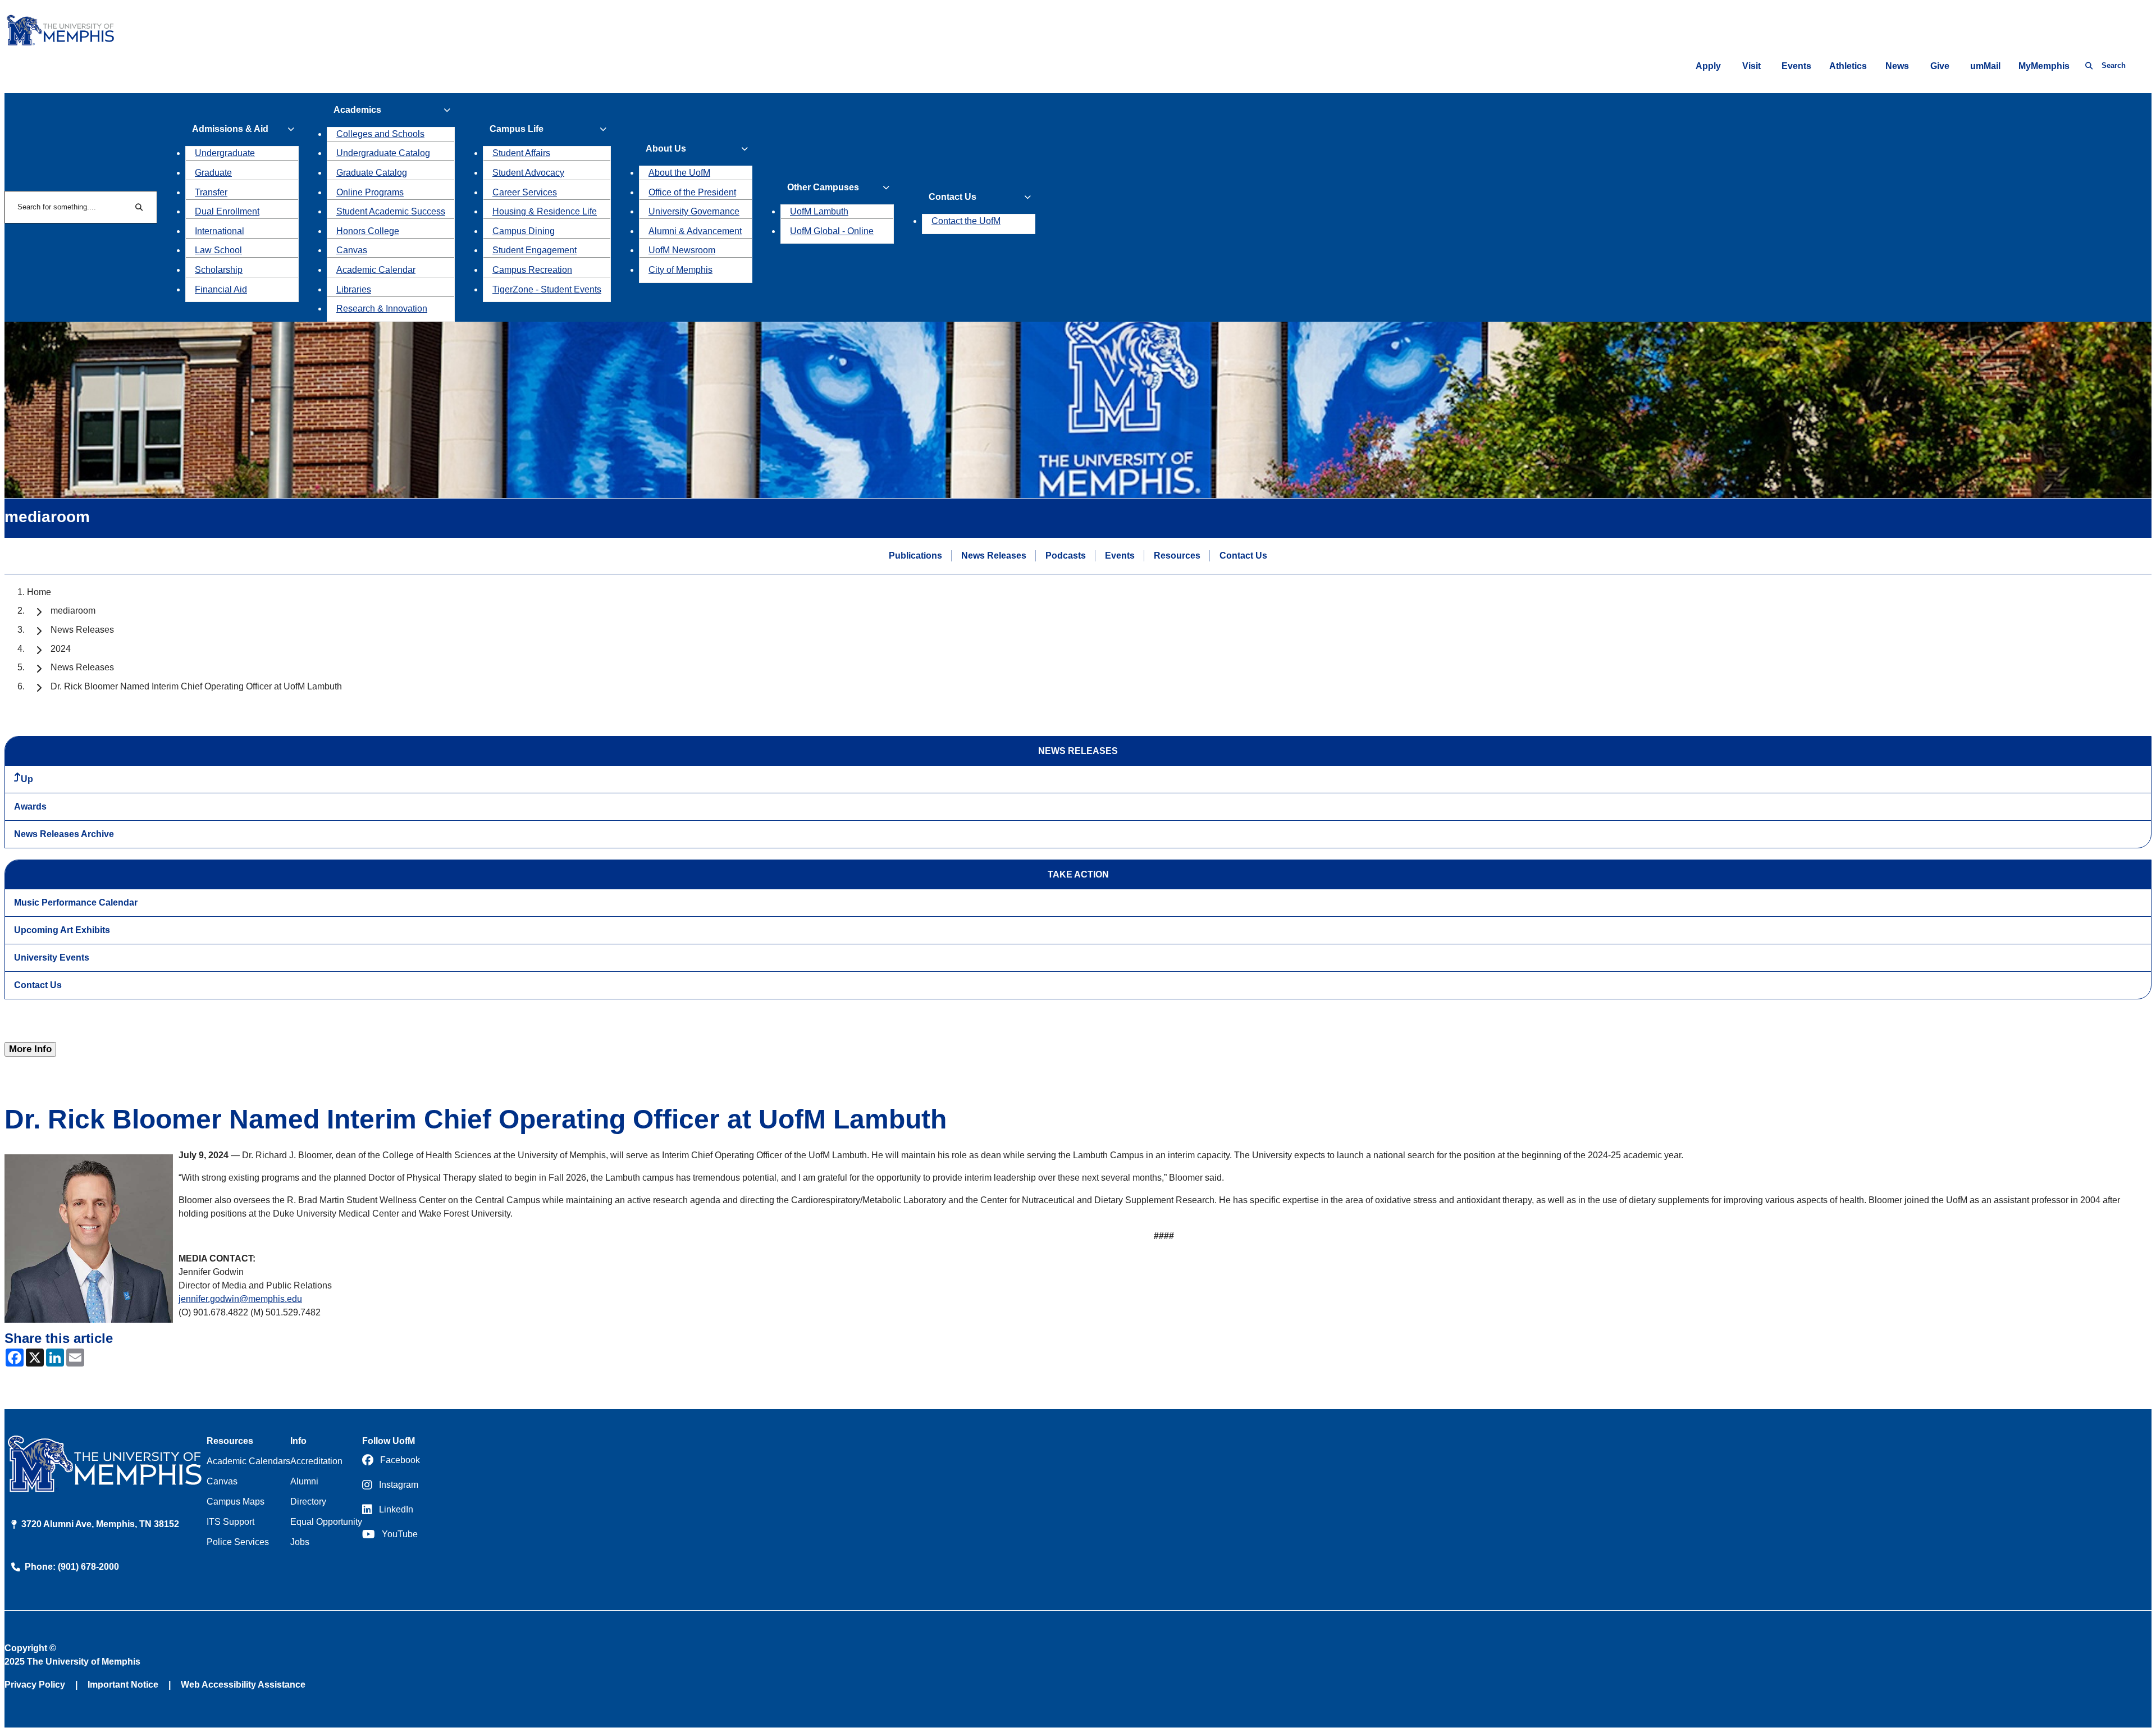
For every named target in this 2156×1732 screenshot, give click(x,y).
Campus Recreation (532, 270)
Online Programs (370, 192)
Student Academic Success (391, 211)
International (220, 231)
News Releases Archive (64, 834)
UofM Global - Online (832, 231)
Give (1940, 66)
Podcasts (1066, 556)
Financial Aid (221, 289)
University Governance (694, 211)
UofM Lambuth (819, 211)
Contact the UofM (966, 221)
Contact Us (1243, 556)
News (1897, 66)
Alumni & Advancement (695, 231)
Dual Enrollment (227, 211)
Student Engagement (535, 250)
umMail (1985, 66)
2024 (61, 649)
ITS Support (230, 1522)
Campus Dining (524, 231)
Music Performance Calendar (76, 902)
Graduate (213, 173)
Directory (308, 1502)
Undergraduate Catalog (383, 153)
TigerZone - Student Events (547, 289)
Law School (218, 250)
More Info (30, 1049)
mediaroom (73, 611)
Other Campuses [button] (823, 187)
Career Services (525, 192)
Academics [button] (357, 110)
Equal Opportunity (326, 1522)
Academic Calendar (376, 270)
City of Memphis (680, 270)
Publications (915, 556)
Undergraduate (225, 153)
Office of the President (692, 192)
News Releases (994, 556)
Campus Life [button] (517, 129)
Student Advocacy (528, 173)
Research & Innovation (382, 309)
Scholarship (219, 270)
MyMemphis (2044, 66)
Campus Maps (236, 1502)
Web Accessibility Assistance (243, 1685)
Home (39, 592)
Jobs (300, 1542)
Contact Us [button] (953, 197)
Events (1796, 66)
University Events (52, 958)
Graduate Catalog (372, 173)
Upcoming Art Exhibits (62, 930)
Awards (30, 806)
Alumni (304, 1481)
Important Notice (123, 1685)
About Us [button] (666, 148)
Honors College (368, 231)
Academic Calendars (248, 1461)
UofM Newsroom (682, 250)
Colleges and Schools (380, 134)
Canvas (352, 250)
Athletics (1848, 66)
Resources (1177, 556)
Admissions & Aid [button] (230, 129)
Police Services (238, 1542)
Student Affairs (521, 153)
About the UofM (679, 173)
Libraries (354, 289)
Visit (1751, 66)
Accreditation (316, 1461)
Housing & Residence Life (545, 211)
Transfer (211, 192)
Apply (1708, 66)
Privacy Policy (35, 1685)
